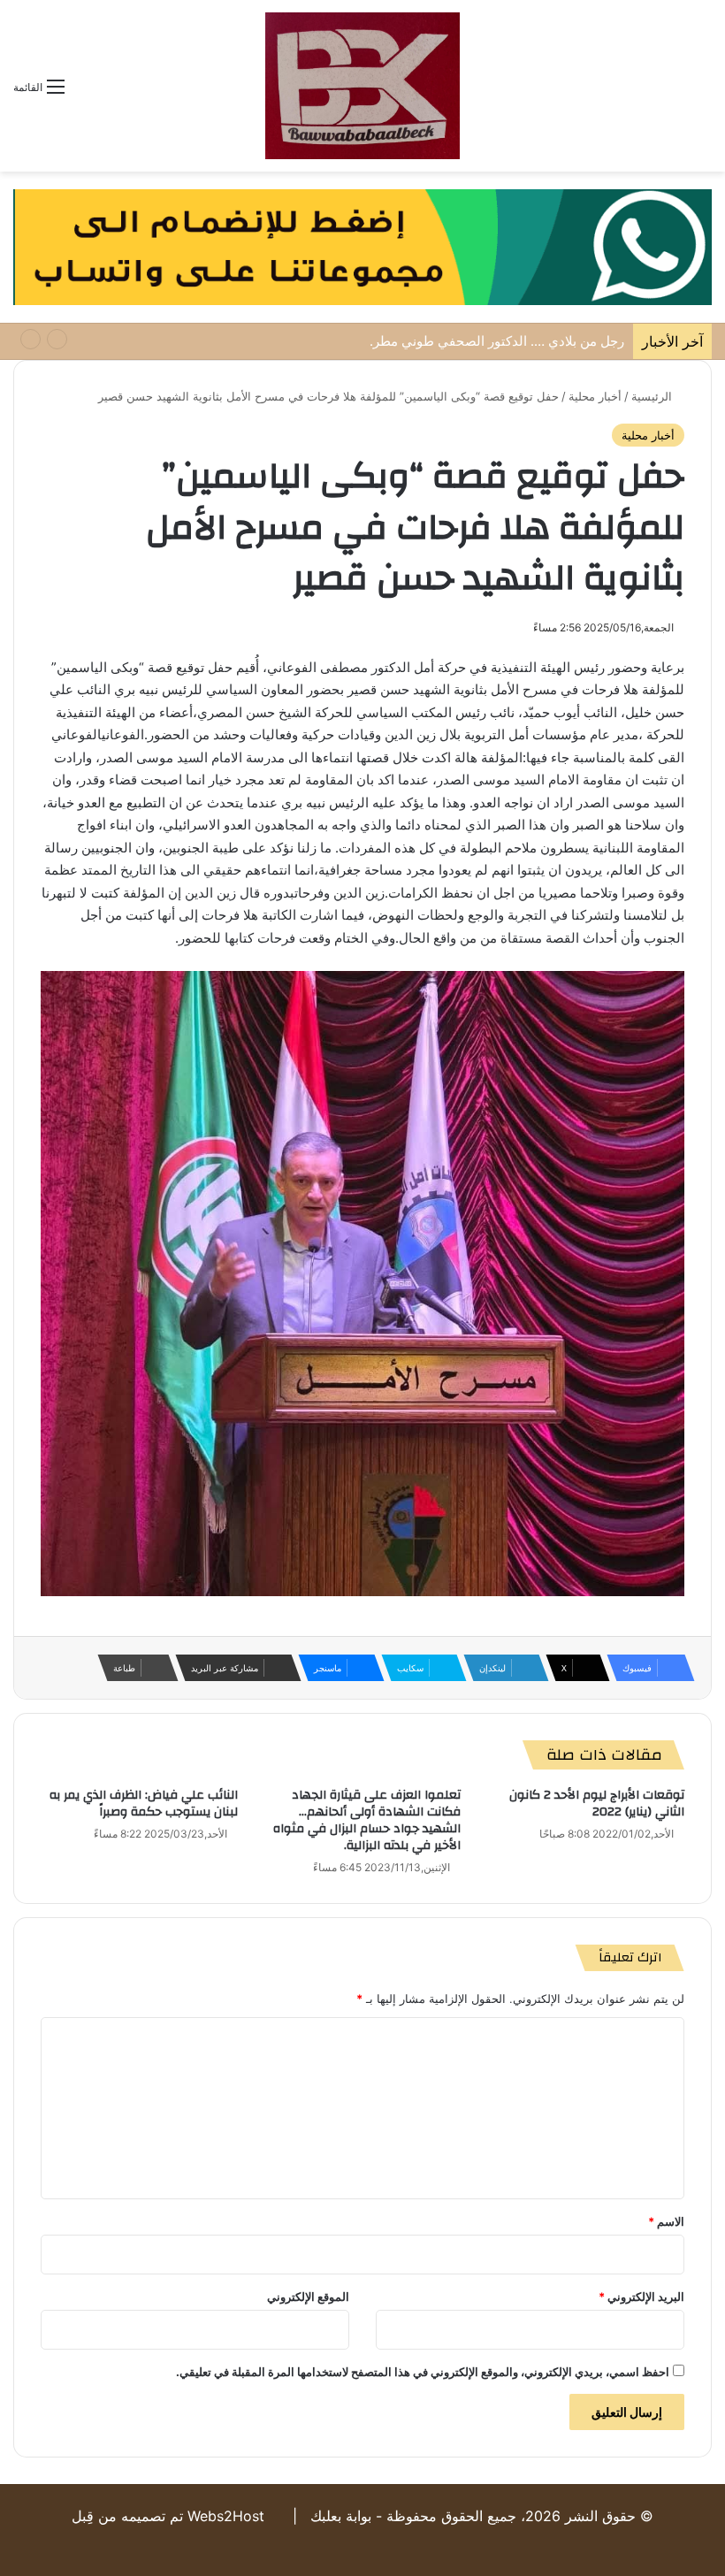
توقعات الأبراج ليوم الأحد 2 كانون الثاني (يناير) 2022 (597, 1804)
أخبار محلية (595, 396)
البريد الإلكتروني (641, 2297)
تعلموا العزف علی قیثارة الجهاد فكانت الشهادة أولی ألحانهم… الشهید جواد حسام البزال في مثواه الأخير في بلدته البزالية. (367, 1820)
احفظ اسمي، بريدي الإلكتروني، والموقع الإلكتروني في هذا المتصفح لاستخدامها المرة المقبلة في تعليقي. (423, 2372)
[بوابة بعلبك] (362, 86)
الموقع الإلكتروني (308, 2297)
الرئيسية (653, 396)
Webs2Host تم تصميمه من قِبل (168, 2516)
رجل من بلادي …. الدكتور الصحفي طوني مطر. (497, 341)
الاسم (666, 2221)
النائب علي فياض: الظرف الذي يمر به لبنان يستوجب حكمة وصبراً (144, 1804)
